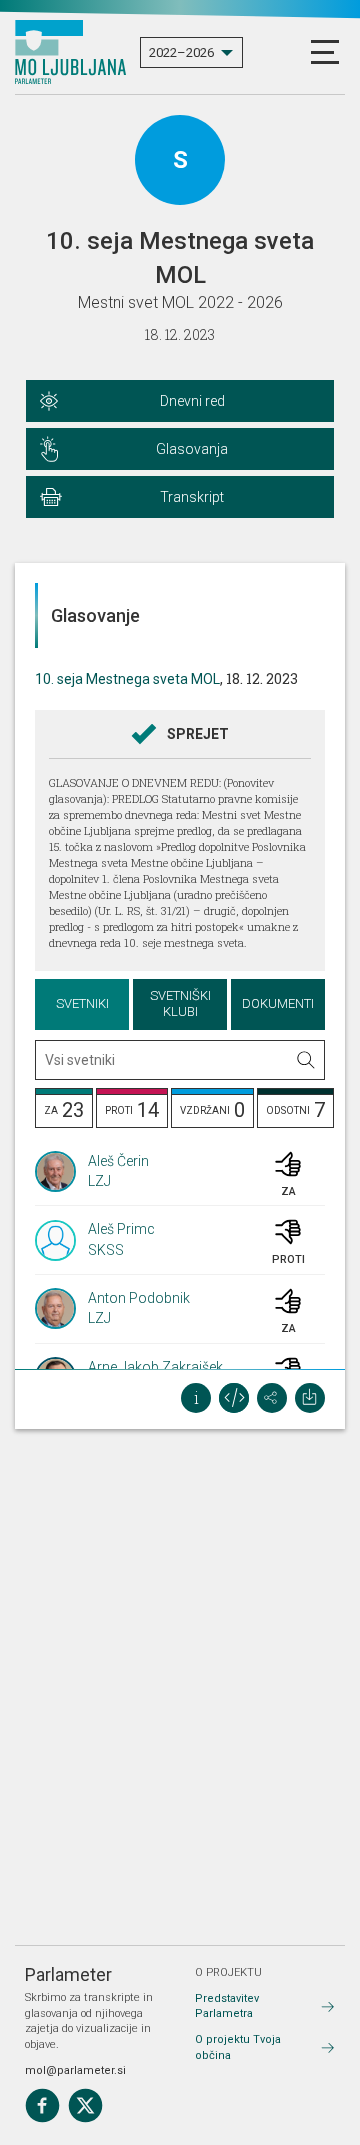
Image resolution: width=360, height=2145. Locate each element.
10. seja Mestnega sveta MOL (127, 679)
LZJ (99, 1181)
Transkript (192, 497)
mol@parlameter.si (75, 2070)
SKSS (106, 1250)
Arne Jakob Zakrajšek (155, 1367)
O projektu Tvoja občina (238, 2047)
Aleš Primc (121, 1229)
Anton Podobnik (139, 1298)
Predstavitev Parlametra (227, 2006)
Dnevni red (192, 401)
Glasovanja (192, 449)
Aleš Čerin (118, 1161)
